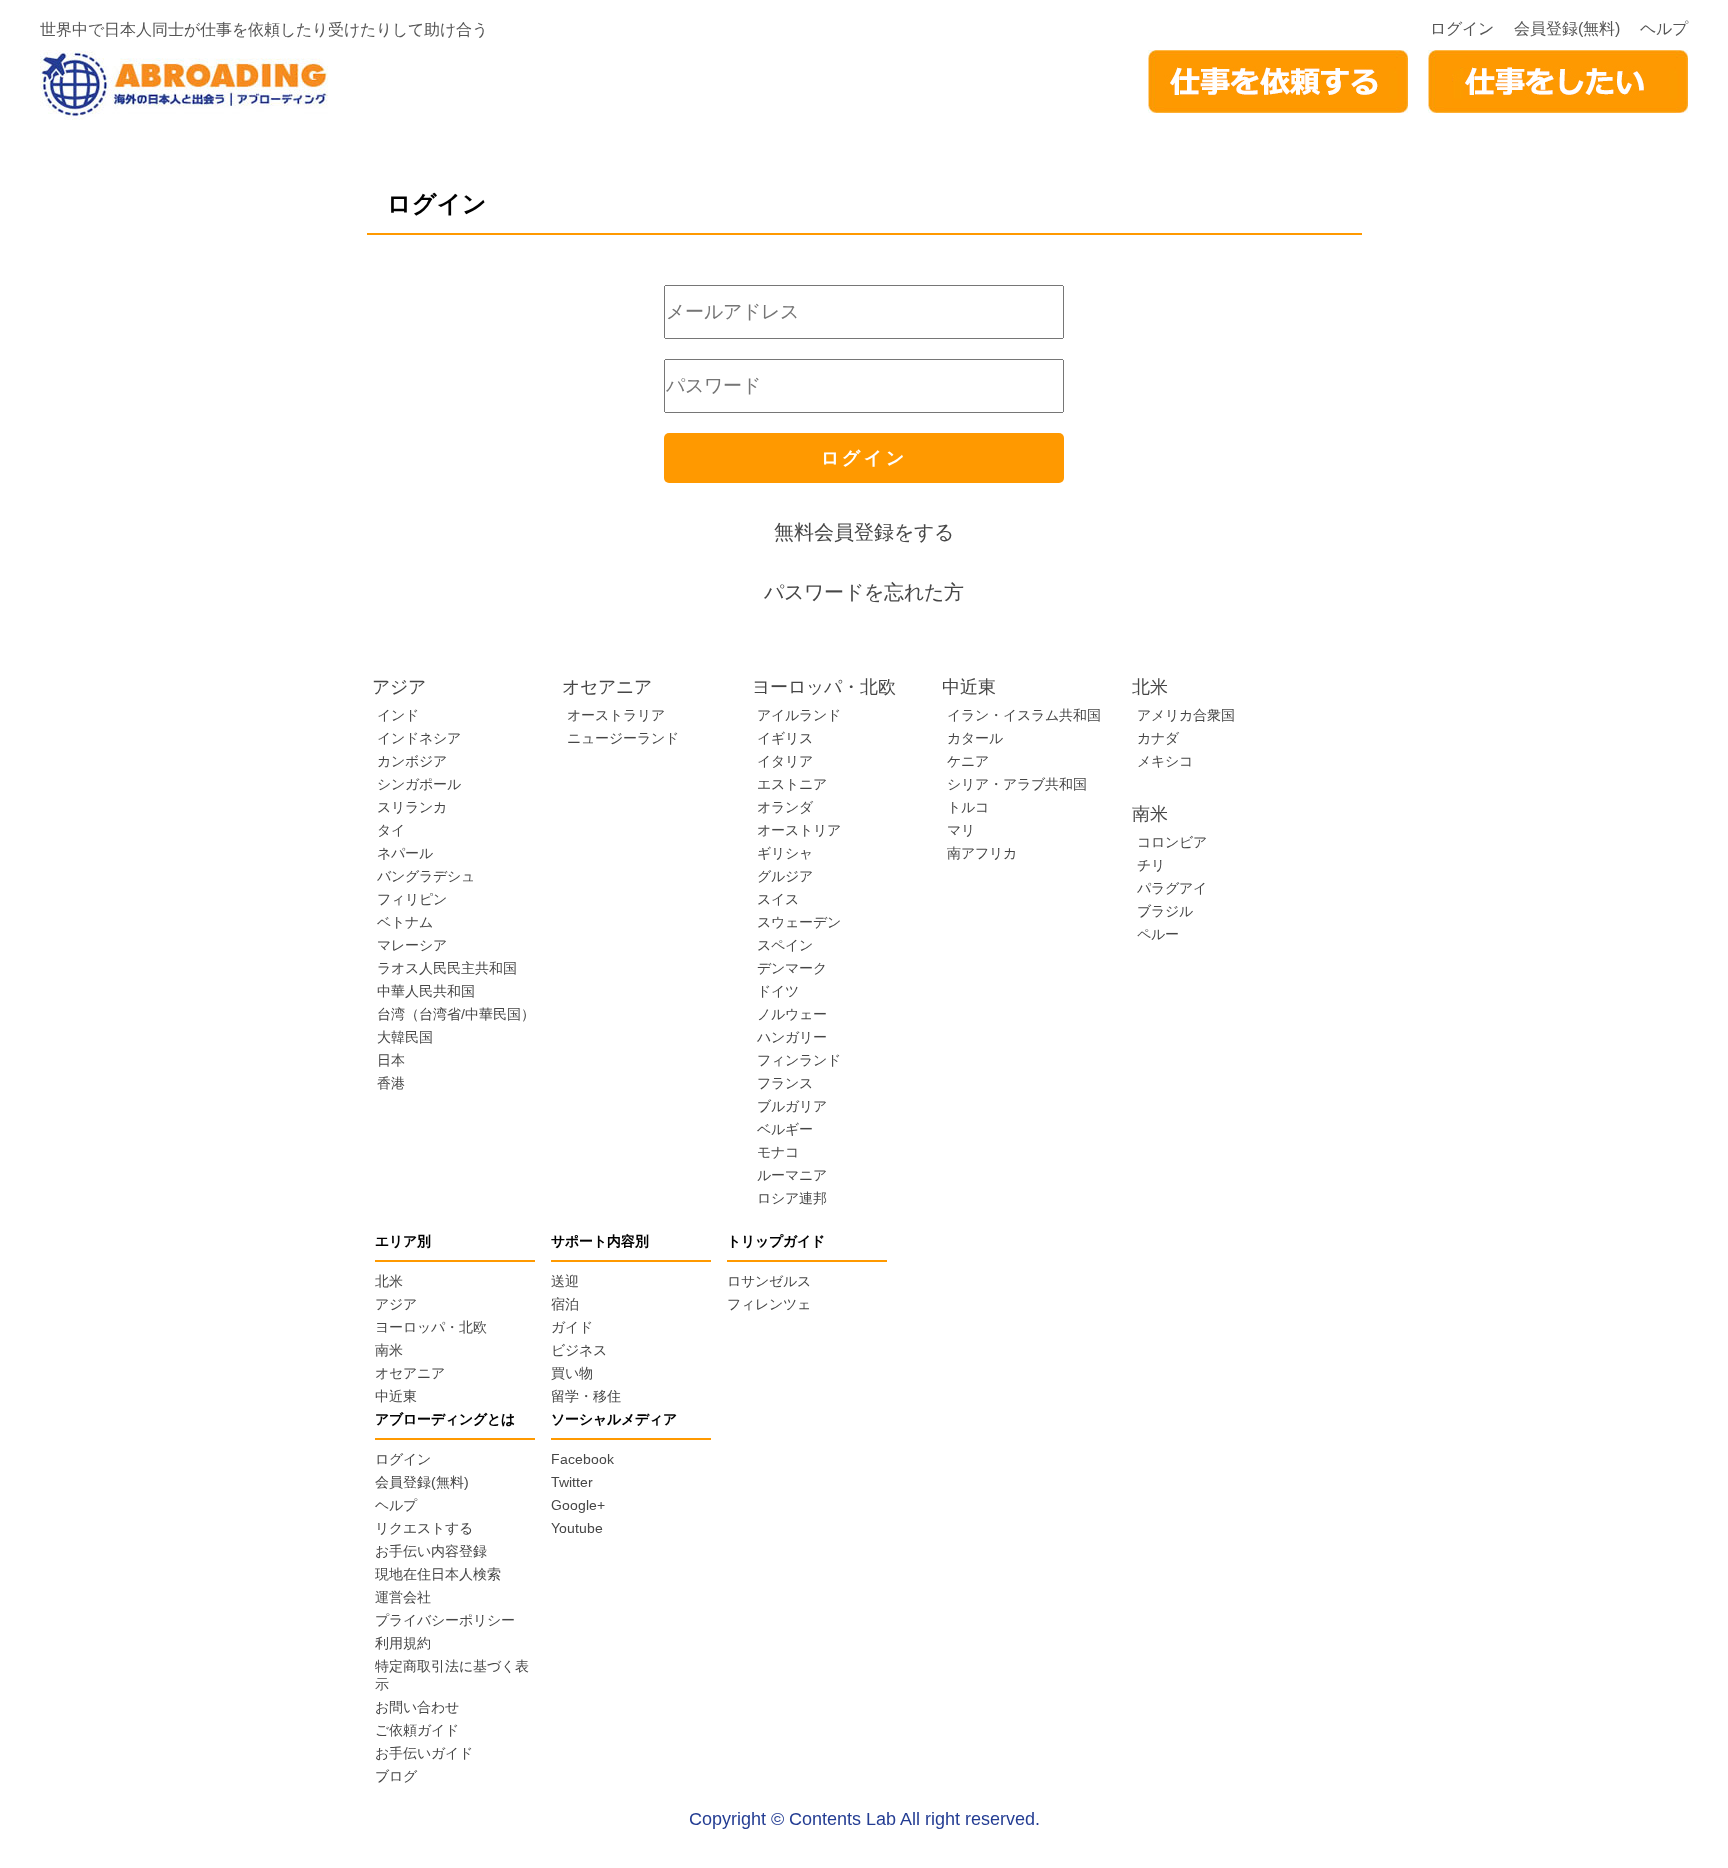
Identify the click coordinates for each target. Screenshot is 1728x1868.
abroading (184, 85)
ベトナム (405, 922)
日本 (391, 1060)
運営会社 (403, 1597)
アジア (396, 1304)
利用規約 (403, 1643)
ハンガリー (792, 1037)
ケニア (968, 761)
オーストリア (799, 830)
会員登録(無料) (1567, 28)
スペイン (785, 945)
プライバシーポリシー (445, 1620)
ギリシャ (785, 853)
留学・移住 (586, 1396)
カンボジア (412, 761)
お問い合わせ (417, 1707)
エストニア (792, 784)
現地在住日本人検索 (438, 1574)
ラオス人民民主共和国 (447, 968)
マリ (961, 830)
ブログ (396, 1776)
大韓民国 (405, 1037)
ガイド (572, 1327)
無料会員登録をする (864, 532)
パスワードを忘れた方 (864, 592)
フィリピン (412, 899)
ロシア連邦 (792, 1198)
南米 (389, 1350)
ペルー (1158, 934)
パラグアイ (1172, 888)
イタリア (785, 761)
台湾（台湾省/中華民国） (456, 1014)
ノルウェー (792, 1014)
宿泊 (565, 1304)
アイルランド (799, 715)
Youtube (577, 1528)
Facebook (582, 1459)
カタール (975, 738)
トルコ (968, 807)
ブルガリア (792, 1106)
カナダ (1158, 738)
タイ (391, 830)
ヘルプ (1664, 28)
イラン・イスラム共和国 (1024, 715)
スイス (778, 899)
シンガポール (419, 784)
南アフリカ (982, 853)
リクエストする (424, 1528)
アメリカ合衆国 (1186, 715)
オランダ (785, 807)
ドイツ (778, 991)
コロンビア (1172, 842)
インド (398, 715)
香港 (391, 1083)
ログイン (1462, 28)
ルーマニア (792, 1175)
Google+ (578, 1505)
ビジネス (579, 1350)
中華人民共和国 (426, 991)
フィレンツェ (769, 1304)
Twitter (572, 1482)
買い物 (572, 1373)
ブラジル (1165, 911)
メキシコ (1165, 761)
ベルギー (785, 1129)
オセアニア (410, 1373)
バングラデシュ (426, 876)
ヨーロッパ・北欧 (431, 1327)
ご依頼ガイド (417, 1730)
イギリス (785, 738)
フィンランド (799, 1060)
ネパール (405, 853)
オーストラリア (616, 715)
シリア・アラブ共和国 (1017, 784)
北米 (389, 1281)
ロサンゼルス (769, 1281)
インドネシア (419, 738)
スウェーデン (799, 922)
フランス (785, 1083)
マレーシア (412, 945)
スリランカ (412, 807)
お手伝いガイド (424, 1753)
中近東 (396, 1396)
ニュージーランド (623, 738)
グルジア (785, 876)
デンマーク (792, 968)
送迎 (565, 1281)
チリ (1151, 865)
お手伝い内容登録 (431, 1551)
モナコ (778, 1152)
